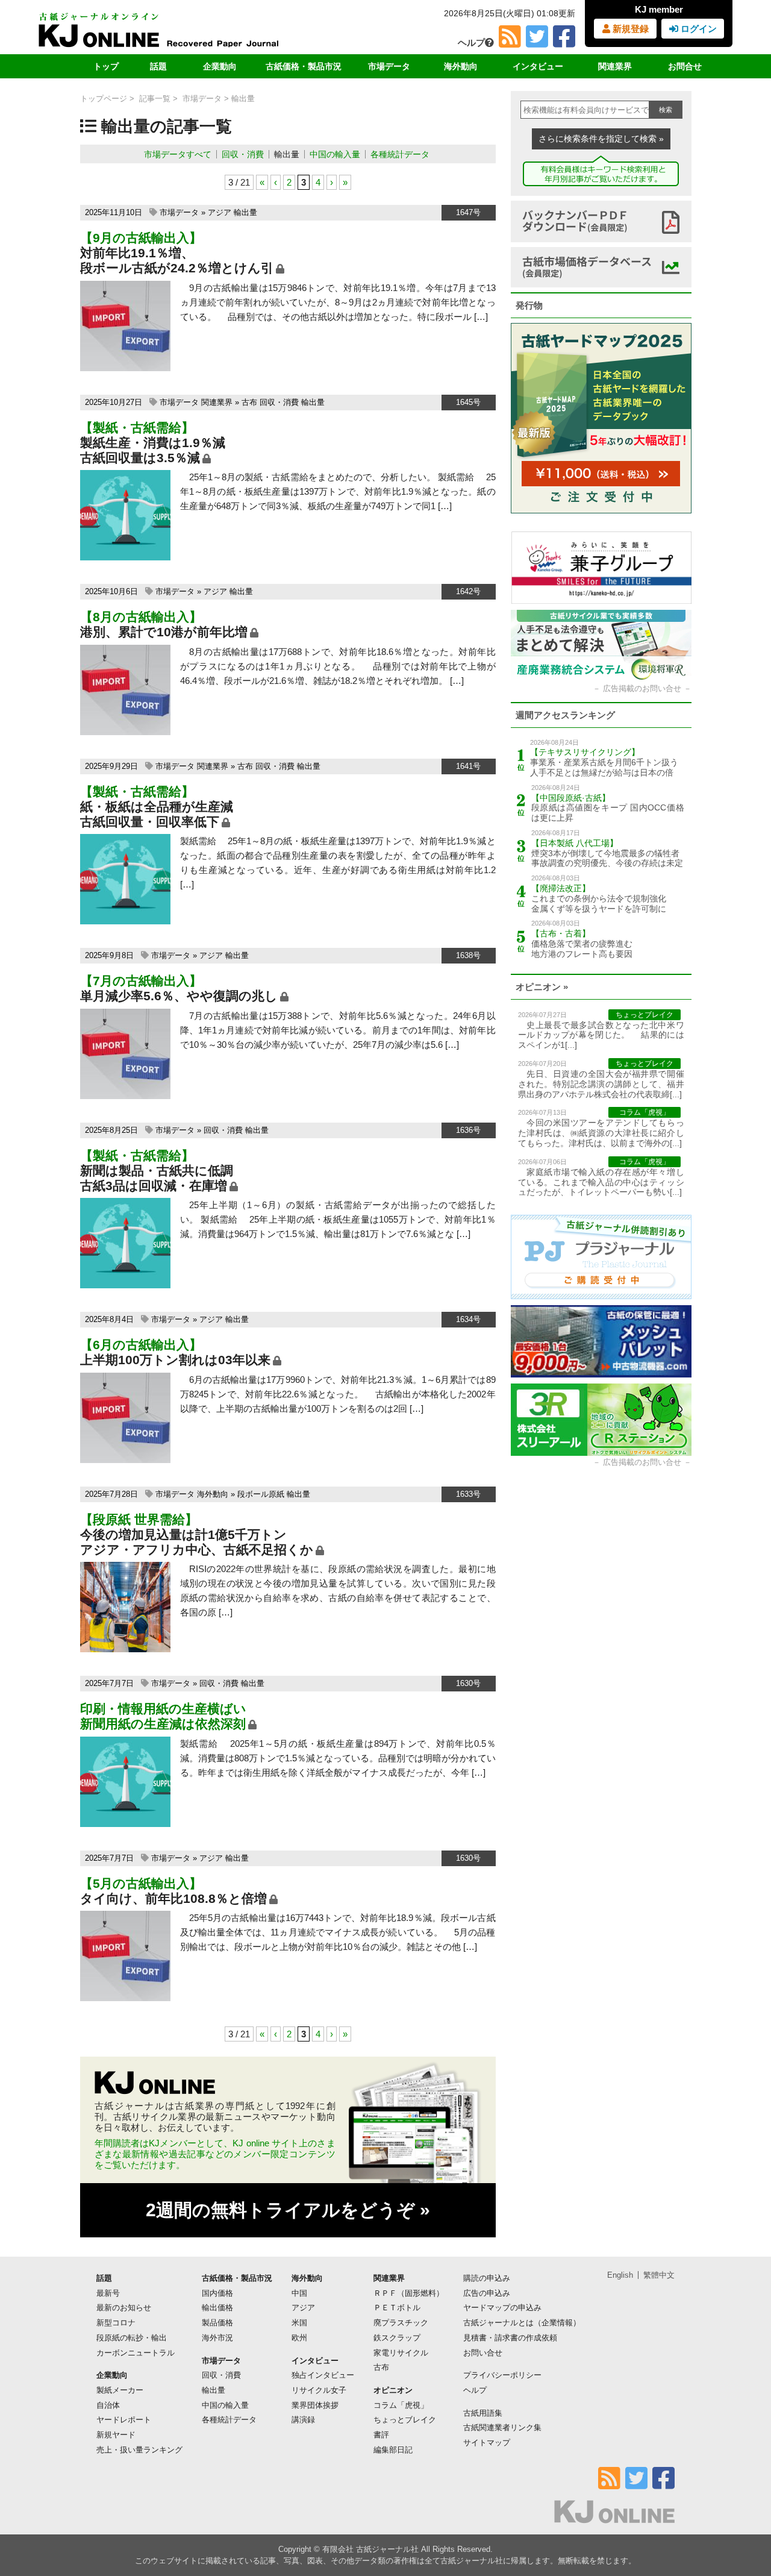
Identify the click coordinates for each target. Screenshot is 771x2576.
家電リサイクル (401, 2353)
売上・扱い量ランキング (139, 2450)
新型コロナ (116, 2323)
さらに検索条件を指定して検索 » (601, 139)
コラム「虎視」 (401, 2405)
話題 (158, 66)
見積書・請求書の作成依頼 (510, 2338)
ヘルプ (471, 42)
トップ (106, 66)
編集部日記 (393, 2450)
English (620, 2275)
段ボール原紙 (261, 1494)
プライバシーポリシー (502, 2375)
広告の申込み (487, 2293)
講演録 (303, 2420)
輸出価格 (217, 2308)
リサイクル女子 (319, 2390)
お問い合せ (483, 2353)
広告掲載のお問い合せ (642, 688)
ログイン (698, 29)
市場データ (389, 66)
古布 (249, 402)
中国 (299, 2293)
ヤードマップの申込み (502, 2308)
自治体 (108, 2405)
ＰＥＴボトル (397, 2308)
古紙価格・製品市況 (304, 66)
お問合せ (685, 66)
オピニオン (393, 2390)
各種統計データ (400, 154)
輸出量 (287, 154)
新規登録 (629, 29)
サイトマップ (487, 2443)
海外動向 (461, 66)
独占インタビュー (323, 2375)
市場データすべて (178, 154)
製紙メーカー (120, 2390)
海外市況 (217, 2338)
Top (742, 2526)
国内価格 (217, 2293)
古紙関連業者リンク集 (502, 2427)
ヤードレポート (124, 2420)
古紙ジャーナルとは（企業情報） (522, 2323)
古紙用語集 (483, 2413)
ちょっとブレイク (405, 2420)
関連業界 (615, 66)
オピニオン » (542, 987)
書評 (381, 2435)
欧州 (299, 2338)
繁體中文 (659, 2275)
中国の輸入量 (335, 154)
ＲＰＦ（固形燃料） (409, 2293)
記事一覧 (155, 99)
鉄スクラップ (397, 2338)
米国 (299, 2323)
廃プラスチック (401, 2323)
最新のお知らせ (124, 2308)
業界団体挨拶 (315, 2405)
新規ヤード (116, 2435)
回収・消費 (243, 154)
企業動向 (220, 66)
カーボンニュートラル (136, 2353)
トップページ (104, 99)
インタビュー (538, 66)
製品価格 (217, 2323)
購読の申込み (487, 2278)
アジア (220, 212)
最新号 (108, 2293)
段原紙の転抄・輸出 (132, 2338)
